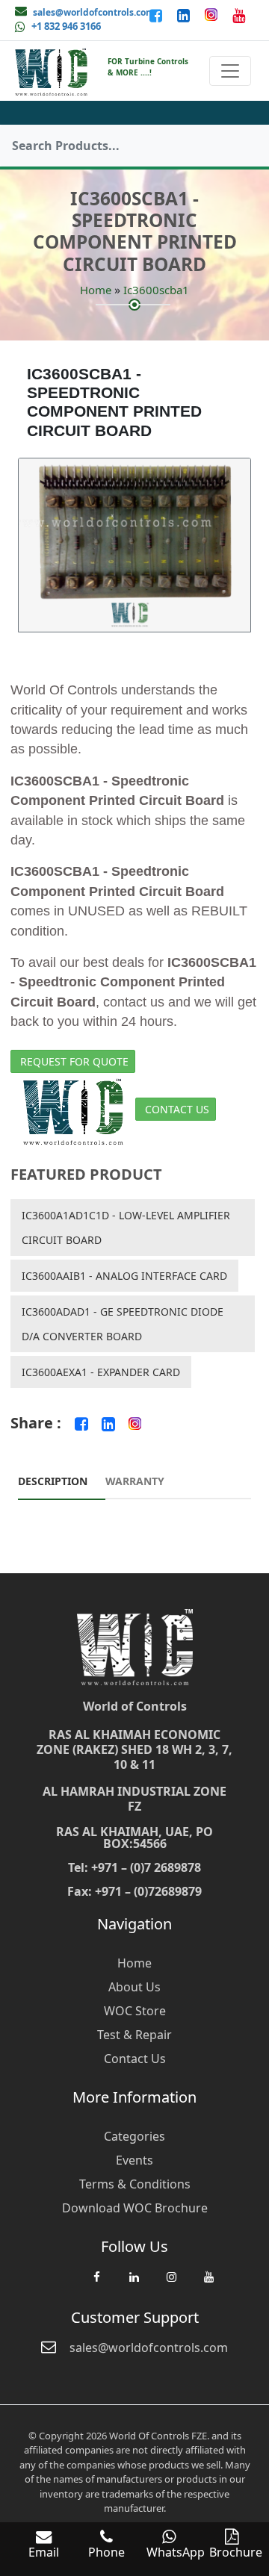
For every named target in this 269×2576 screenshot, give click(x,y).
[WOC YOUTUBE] (208, 2284)
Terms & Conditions (135, 2184)
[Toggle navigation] (230, 71)
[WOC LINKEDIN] (134, 2284)
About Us (134, 1987)
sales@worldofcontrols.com (94, 12)
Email (44, 2552)
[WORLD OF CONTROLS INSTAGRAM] (213, 15)
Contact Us (177, 1109)
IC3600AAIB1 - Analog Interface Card (124, 1276)
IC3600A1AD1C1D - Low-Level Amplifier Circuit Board (126, 1228)
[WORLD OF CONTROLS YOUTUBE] (239, 15)
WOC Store (135, 2011)
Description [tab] (53, 1481)
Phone (106, 2552)
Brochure (236, 2552)
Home (96, 290)
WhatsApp (176, 2552)
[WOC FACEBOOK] (96, 2284)
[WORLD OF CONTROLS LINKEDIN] (185, 15)
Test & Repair (134, 2035)
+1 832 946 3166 (66, 26)
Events (134, 2160)
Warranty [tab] (135, 1481)
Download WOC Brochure (135, 2208)
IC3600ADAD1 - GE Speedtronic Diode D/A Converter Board (123, 1324)
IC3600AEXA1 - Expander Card (101, 1372)
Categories (134, 2136)
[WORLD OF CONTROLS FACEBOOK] (157, 15)
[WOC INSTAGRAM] (171, 2284)
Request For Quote (74, 1061)
